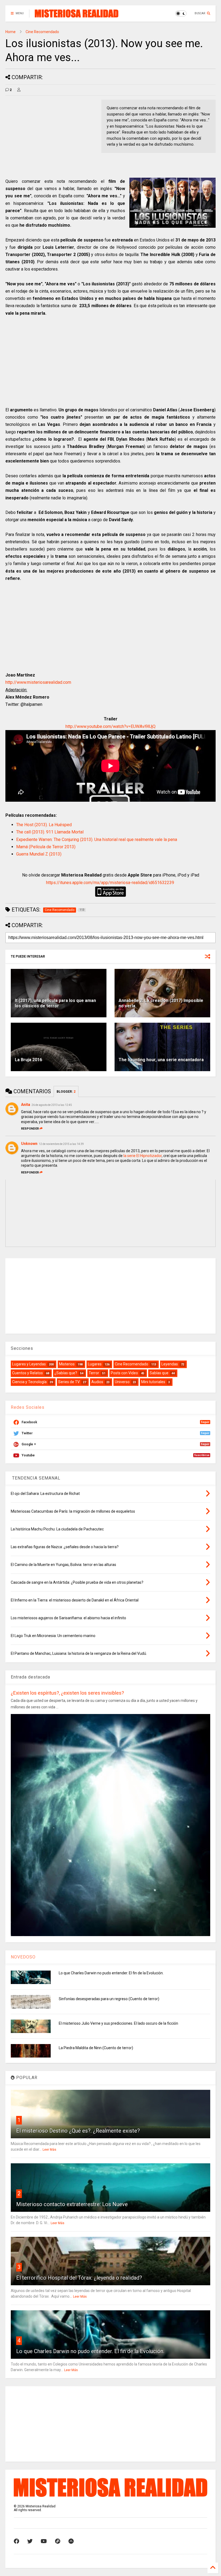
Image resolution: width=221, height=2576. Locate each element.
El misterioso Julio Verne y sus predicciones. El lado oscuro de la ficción (118, 2023)
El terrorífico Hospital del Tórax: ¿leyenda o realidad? (79, 2278)
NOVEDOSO (23, 1957)
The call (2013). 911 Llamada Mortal (50, 832)
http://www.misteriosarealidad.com (38, 682)
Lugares (95, 1364)
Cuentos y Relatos (27, 1373)
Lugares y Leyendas (29, 1364)
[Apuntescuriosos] (71, 2541)
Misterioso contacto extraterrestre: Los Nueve (72, 2204)
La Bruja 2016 (28, 1060)
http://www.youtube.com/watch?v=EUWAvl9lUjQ (110, 726)
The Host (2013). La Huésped (44, 825)
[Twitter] (30, 2541)
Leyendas (170, 1364)
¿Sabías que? (66, 1373)
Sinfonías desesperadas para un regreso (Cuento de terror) (109, 1999)
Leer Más (49, 2150)
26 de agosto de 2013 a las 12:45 (52, 1105)
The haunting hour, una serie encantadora (161, 1060)
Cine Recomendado (42, 32)
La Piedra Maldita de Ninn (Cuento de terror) (96, 2048)
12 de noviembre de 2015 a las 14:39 (61, 1144)
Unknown (29, 1144)
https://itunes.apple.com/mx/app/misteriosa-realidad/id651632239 (110, 883)
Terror (94, 1373)
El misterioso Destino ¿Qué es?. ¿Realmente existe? (78, 2131)
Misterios (67, 1364)
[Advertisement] (51, 137)
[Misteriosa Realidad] (77, 15)
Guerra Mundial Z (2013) (39, 854)
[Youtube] (44, 2541)
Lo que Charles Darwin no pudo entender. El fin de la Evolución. (111, 1973)
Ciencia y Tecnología (29, 1382)
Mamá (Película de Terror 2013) (46, 847)
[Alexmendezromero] (58, 2541)
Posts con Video (124, 1373)
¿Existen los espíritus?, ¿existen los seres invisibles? (67, 1693)
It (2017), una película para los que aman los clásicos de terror (55, 1003)
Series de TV (69, 1382)
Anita (26, 1105)
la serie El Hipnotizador (143, 1156)
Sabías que (159, 1373)
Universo (122, 1382)
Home (11, 32)
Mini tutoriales (153, 1382)
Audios (97, 1382)
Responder (30, 1129)
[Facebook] (16, 2541)
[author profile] (19, 90)
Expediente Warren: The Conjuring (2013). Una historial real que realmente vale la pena (97, 840)
